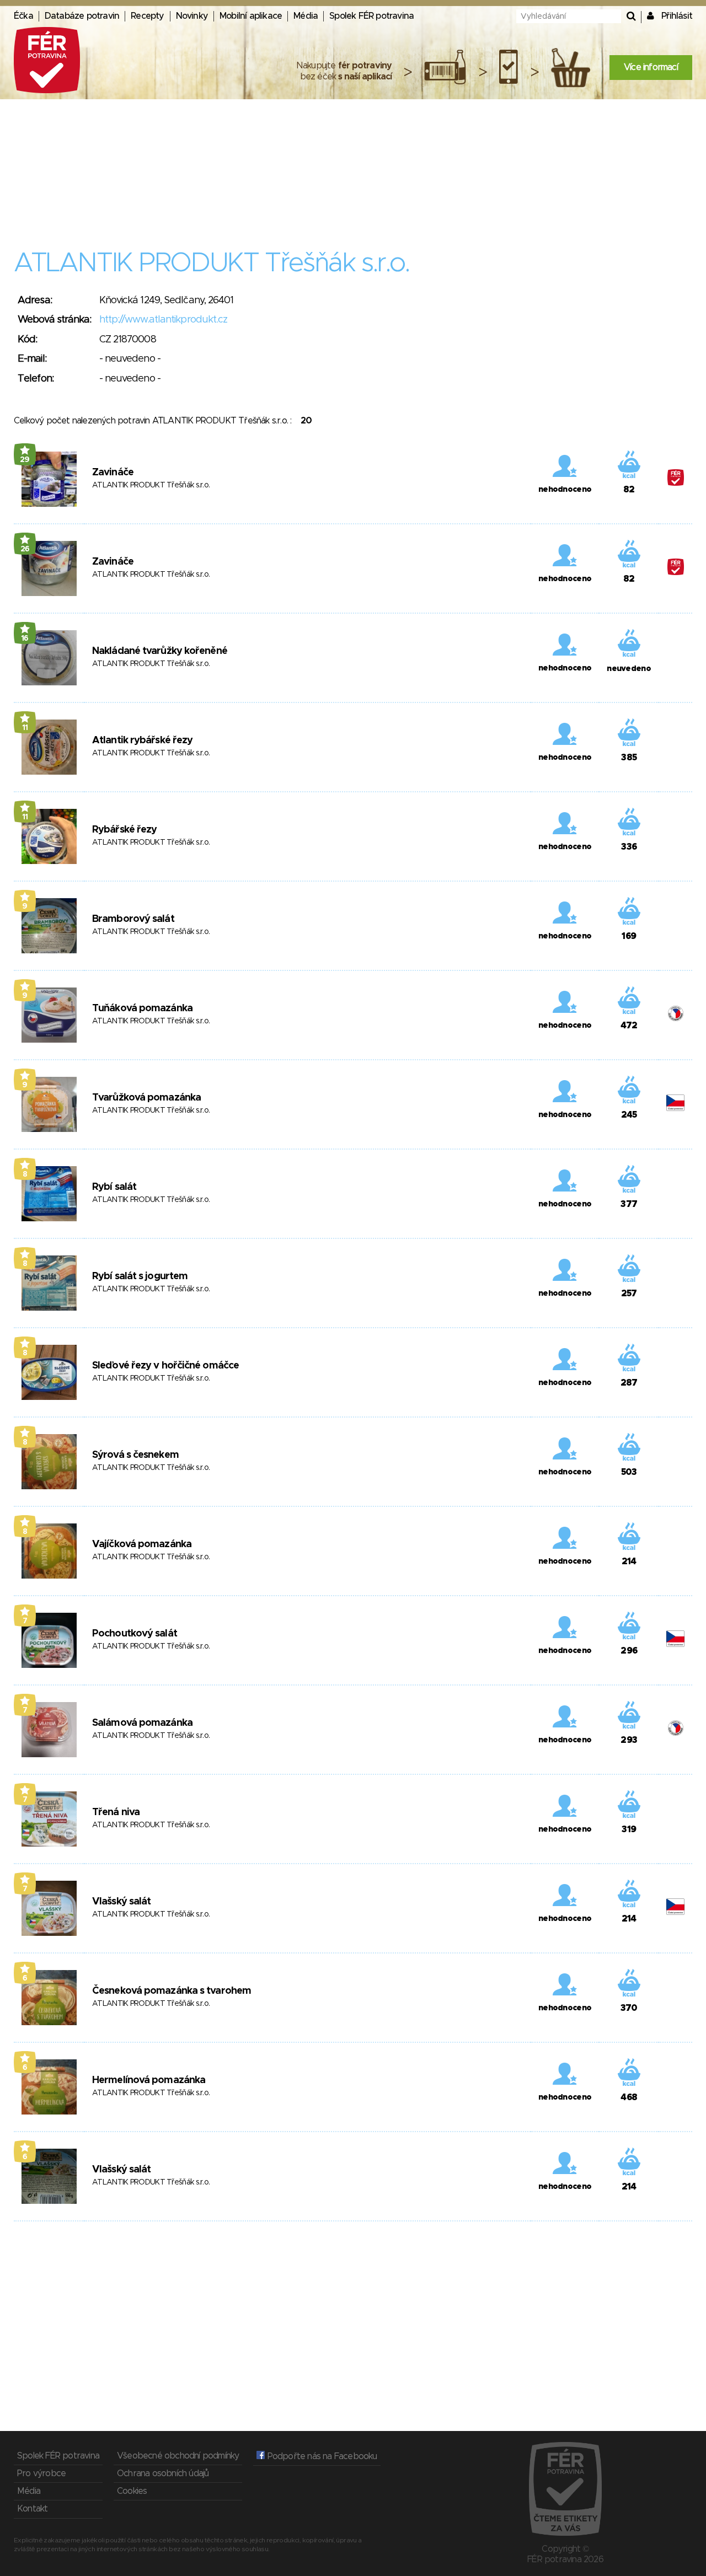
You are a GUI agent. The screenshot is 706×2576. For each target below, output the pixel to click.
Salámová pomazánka (142, 1723)
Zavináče (113, 473)
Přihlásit (677, 16)
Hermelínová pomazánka (149, 2080)
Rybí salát (114, 1187)
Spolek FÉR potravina (371, 16)
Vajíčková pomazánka (142, 1544)
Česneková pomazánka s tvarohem (172, 1991)
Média (306, 16)
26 (25, 549)
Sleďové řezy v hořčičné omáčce (165, 1366)
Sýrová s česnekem (135, 1455)
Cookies (132, 2491)
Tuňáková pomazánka (142, 1008)
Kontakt (32, 2509)
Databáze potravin (82, 16)
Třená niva (116, 1812)
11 (25, 728)
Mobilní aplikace (251, 16)
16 (25, 638)
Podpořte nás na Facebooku (321, 2456)
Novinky (192, 16)
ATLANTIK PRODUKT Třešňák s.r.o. (151, 485)
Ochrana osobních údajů (163, 2473)
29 (25, 460)
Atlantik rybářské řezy (142, 740)
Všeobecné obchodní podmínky (178, 2456)
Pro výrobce (41, 2473)
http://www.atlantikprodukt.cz (164, 320)
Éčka (23, 16)
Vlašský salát (121, 1902)
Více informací (651, 67)
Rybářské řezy (124, 830)
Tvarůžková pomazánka (146, 1098)
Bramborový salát (133, 919)
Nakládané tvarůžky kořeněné (160, 651)
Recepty (147, 16)
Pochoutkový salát (135, 1634)
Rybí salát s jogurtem (140, 1276)
